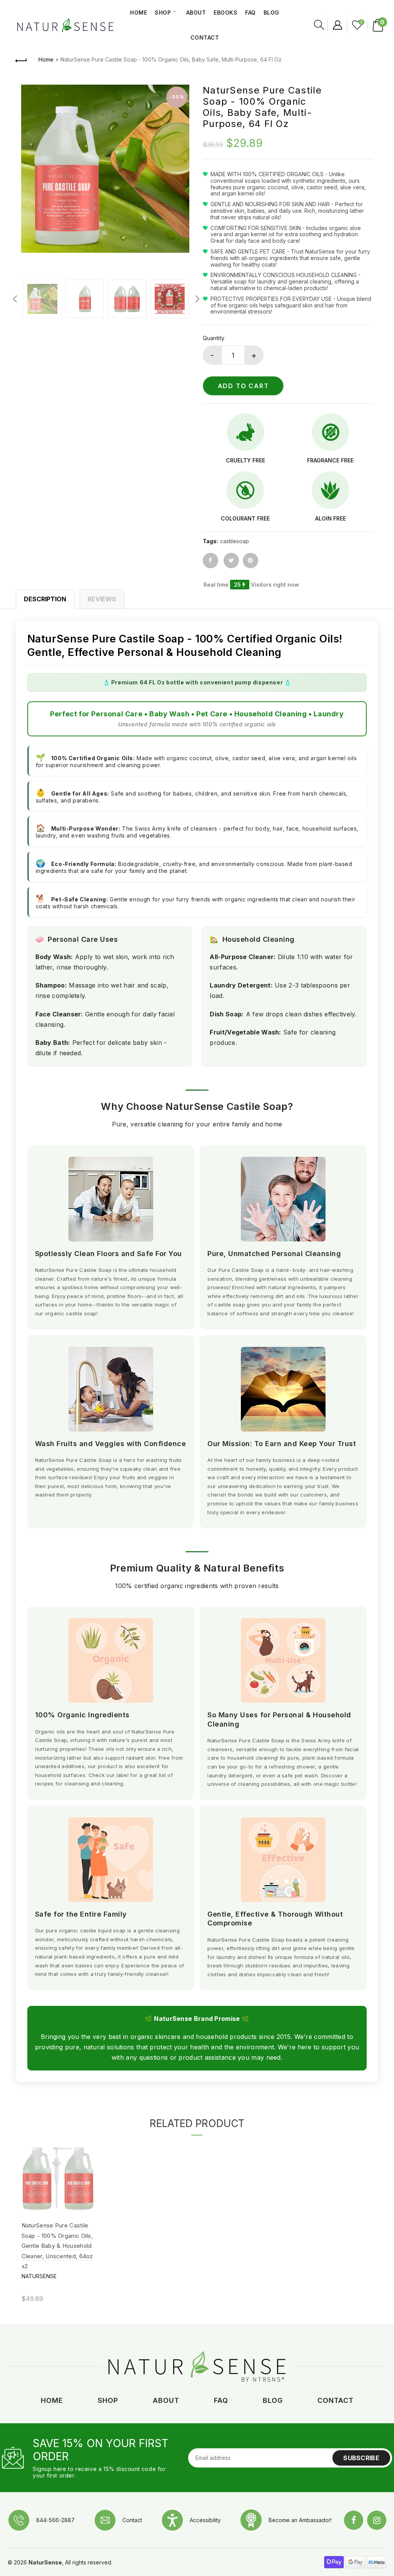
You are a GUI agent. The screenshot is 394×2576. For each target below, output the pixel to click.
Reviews (102, 599)
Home (139, 13)
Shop (163, 13)
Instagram (377, 2520)
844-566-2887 (55, 2520)
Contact (205, 38)
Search (318, 25)
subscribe (361, 2458)
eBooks (225, 13)
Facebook (354, 2520)
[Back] (22, 60)
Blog (271, 13)
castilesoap (235, 541)
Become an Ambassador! (300, 2520)
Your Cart (382, 22)
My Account (337, 25)
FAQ (250, 13)
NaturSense (39, 2276)
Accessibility (205, 2520)
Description (45, 599)
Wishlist (361, 22)
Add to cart (243, 386)
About (196, 13)
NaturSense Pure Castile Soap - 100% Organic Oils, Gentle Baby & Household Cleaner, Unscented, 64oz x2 (57, 2246)
